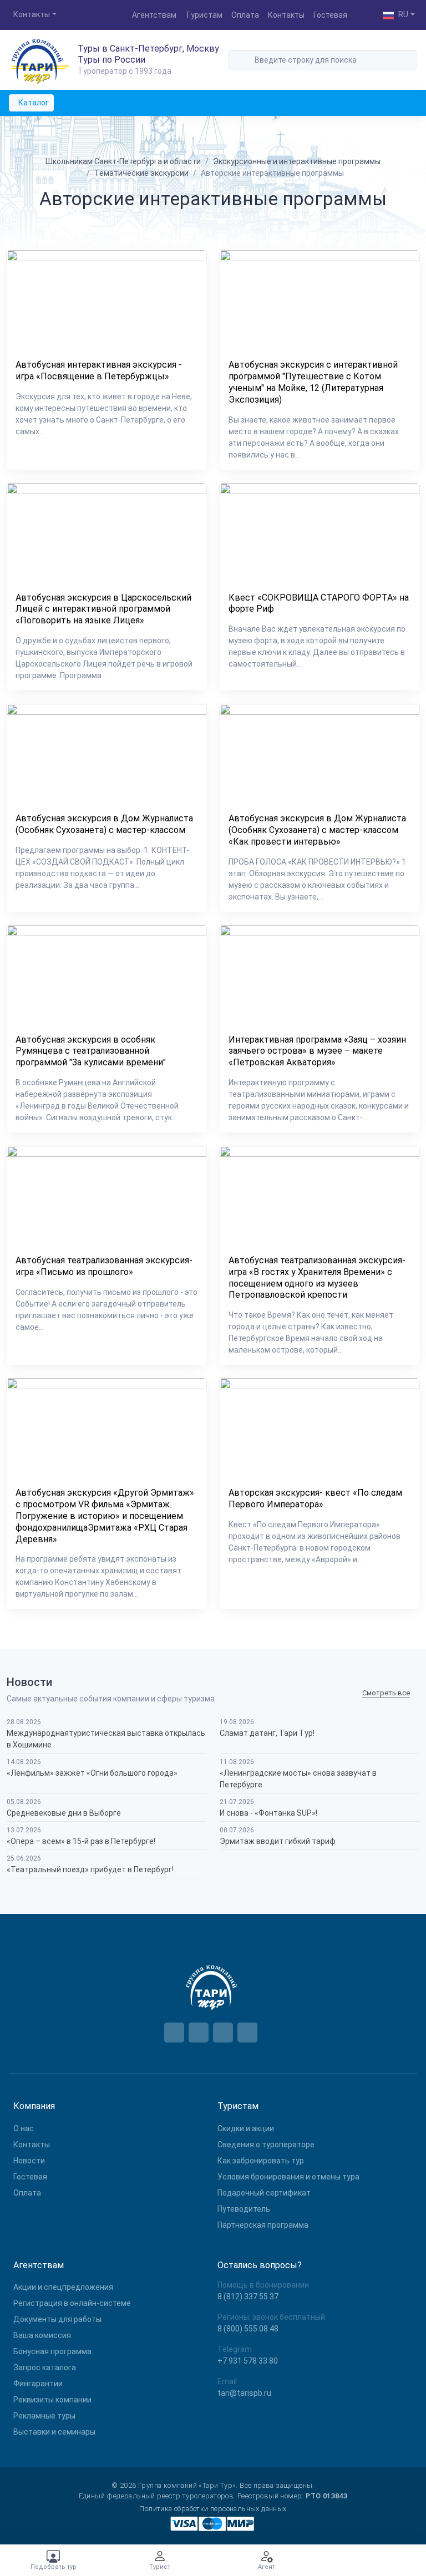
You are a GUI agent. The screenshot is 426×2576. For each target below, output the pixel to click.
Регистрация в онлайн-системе (72, 2303)
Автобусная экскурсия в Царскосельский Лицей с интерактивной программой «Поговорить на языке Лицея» (103, 609)
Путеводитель (244, 2209)
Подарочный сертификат (264, 2193)
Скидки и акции (246, 2128)
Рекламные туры (44, 2416)
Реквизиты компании (52, 2400)
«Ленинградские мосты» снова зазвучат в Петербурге (298, 1779)
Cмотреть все (386, 1693)
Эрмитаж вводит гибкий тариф (278, 1841)
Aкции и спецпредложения (63, 2287)
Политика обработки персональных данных (213, 2509)
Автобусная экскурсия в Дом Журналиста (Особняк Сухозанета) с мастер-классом (104, 824)
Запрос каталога (45, 2367)
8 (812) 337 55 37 (248, 2296)
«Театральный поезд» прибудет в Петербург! (90, 1869)
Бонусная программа (52, 2351)
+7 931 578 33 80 (248, 2361)
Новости (29, 2161)
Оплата (245, 15)
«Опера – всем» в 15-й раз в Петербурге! (81, 1841)
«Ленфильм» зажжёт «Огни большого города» (92, 1773)
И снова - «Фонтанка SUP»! (268, 1813)
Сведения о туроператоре (266, 2145)
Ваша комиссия (42, 2335)
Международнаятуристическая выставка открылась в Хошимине (106, 1739)
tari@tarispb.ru (244, 2393)
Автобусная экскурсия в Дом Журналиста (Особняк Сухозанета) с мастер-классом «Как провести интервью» (317, 830)
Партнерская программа (263, 2225)
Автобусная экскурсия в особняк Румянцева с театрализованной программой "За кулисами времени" (91, 1051)
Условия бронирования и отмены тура (288, 2177)
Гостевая (330, 15)
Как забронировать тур (261, 2161)
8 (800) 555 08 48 (248, 2329)
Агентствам (154, 15)
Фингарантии (38, 2384)
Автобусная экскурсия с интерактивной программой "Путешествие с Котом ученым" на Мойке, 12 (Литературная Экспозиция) (313, 382)
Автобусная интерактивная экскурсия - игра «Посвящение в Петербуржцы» (99, 370)
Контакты (286, 15)
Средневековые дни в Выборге (64, 1813)
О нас (24, 2128)
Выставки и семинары (54, 2432)
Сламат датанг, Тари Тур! (267, 1733)
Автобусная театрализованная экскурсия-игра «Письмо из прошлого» (104, 1266)
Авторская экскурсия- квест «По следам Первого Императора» (315, 1498)
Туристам (204, 15)
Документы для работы (57, 2319)
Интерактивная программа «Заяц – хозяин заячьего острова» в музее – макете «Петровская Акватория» (317, 1051)
